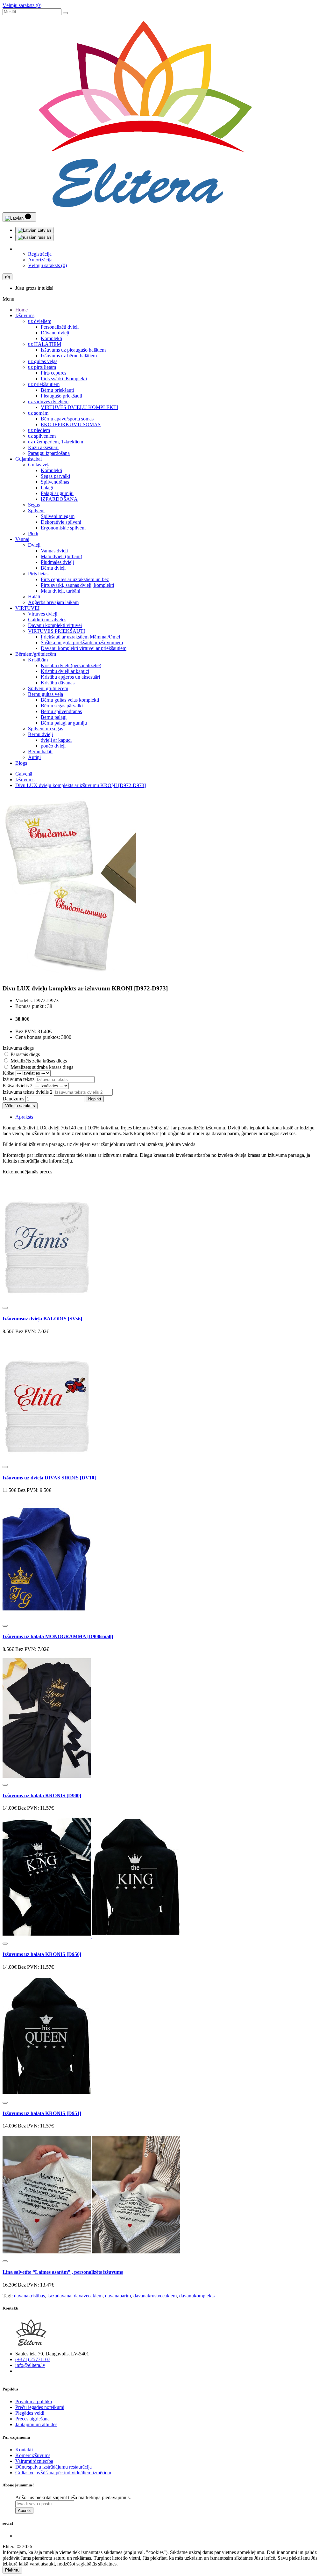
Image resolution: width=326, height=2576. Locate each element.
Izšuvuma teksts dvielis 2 (28, 1092)
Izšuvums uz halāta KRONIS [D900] (42, 1795)
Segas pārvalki (55, 476)
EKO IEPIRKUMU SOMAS (71, 424)
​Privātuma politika (34, 2401)
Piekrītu (12, 2570)
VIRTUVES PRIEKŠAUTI (57, 631)
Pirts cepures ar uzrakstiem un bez (75, 579)
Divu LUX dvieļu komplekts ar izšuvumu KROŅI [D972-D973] (81, 785)
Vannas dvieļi (54, 551)
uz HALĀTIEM (45, 344)
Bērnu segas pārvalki (62, 706)
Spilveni (36, 511)
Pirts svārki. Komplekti (64, 379)
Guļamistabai (28, 459)
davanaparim (118, 2296)
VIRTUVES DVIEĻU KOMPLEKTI (79, 407)
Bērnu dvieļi (53, 568)
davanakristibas (29, 2296)
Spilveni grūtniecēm (48, 688)
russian (44, 237)
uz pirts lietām (42, 367)
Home (21, 310)
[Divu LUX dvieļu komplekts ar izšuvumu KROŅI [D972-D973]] (69, 976)
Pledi (33, 533)
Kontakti (24, 2450)
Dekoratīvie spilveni (61, 522)
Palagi (47, 488)
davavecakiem (88, 2296)
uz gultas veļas (43, 361)
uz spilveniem (42, 436)
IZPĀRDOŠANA (59, 499)
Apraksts (24, 1117)
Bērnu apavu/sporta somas (67, 419)
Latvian (44, 230)
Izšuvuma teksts (18, 1079)
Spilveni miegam (58, 516)
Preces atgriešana (32, 2419)
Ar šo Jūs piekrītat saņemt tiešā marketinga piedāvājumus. (73, 2497)
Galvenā (24, 774)
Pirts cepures (53, 373)
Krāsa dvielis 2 (18, 1086)
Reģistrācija (40, 254)
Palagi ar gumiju (57, 493)
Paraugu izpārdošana (49, 453)
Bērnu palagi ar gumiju (64, 723)
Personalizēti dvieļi (60, 327)
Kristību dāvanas (58, 683)
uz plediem (39, 430)
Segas (34, 505)
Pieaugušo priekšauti (61, 396)
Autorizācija (40, 260)
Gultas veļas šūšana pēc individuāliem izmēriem (63, 2473)
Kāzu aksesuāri (43, 447)
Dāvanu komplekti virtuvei (55, 625)
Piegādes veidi (30, 2413)
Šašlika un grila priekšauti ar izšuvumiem (82, 642)
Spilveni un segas (46, 729)
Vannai (22, 539)
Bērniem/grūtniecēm (36, 654)
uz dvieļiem (40, 321)
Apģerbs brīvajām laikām (53, 602)
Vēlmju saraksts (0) (22, 5)
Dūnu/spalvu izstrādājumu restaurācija (53, 2467)
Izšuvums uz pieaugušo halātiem (73, 350)
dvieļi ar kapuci (56, 740)
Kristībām (38, 660)
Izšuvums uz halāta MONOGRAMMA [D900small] (58, 1636)
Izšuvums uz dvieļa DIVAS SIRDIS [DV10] (49, 1478)
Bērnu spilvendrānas (61, 711)
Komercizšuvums (33, 2455)
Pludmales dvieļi (57, 562)
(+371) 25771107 (33, 2359)
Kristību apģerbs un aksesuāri (70, 677)
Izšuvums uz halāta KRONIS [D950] (42, 1954)
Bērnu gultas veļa (46, 694)
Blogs (21, 763)
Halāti (34, 597)
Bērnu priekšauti (57, 390)
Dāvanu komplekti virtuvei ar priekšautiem (84, 648)
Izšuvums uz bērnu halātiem (69, 356)
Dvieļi (34, 545)
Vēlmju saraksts (20, 1106)
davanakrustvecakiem (155, 2296)
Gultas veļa (39, 465)
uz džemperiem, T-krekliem (56, 442)
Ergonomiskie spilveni (63, 528)
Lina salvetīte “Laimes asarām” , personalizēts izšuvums (63, 2272)
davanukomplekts (197, 2296)
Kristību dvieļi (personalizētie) (71, 665)
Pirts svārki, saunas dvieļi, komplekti (77, 585)
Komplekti (51, 338)
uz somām (38, 413)
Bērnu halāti (40, 752)
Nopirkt (95, 1099)
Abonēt (24, 2510)
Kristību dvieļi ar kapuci (65, 671)
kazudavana (59, 2296)
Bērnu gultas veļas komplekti (70, 700)
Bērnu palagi (54, 717)
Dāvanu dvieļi (55, 333)
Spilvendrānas (55, 482)
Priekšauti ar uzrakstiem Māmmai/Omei (80, 637)
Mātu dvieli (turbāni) (61, 556)
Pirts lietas (38, 574)
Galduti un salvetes (47, 620)
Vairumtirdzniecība (34, 2461)
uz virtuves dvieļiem (48, 401)
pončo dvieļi (53, 746)
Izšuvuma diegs (18, 1048)
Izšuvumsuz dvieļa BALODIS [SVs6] (42, 1319)
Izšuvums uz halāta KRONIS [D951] (42, 2113)
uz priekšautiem (44, 384)
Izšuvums (25, 315)
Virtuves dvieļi (43, 614)
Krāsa (8, 1073)
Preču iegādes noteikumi (40, 2407)
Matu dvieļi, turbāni (60, 591)
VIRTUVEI (27, 608)
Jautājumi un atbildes (36, 2424)
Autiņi (34, 757)
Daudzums (13, 1099)
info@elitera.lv (30, 2365)
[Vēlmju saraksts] (5, 1308)
